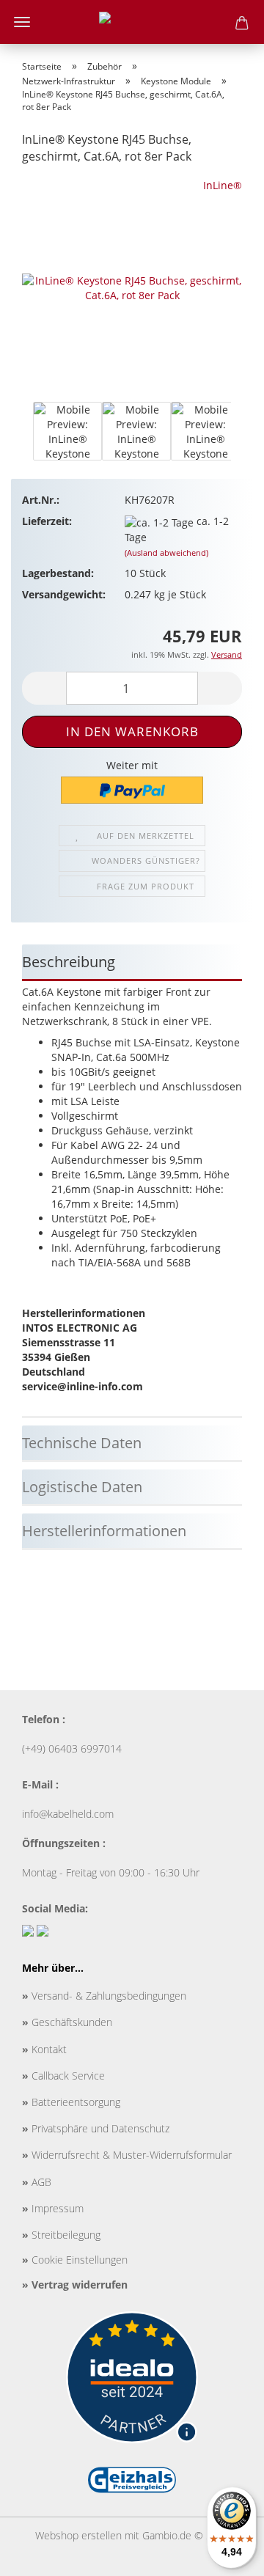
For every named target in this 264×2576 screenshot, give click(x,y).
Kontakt (44, 2049)
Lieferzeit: (47, 521)
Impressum (53, 2208)
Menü (22, 22)
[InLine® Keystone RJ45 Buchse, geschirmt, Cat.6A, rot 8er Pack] (132, 287)
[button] (22, 438)
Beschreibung (69, 962)
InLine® (223, 185)
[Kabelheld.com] (132, 22)
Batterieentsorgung (71, 2102)
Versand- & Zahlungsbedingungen (104, 1996)
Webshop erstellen (78, 2535)
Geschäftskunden (67, 2022)
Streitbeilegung (61, 2235)
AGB (37, 2182)
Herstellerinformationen (104, 1531)
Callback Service (63, 2076)
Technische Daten (82, 1443)
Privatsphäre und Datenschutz (96, 2128)
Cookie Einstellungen (75, 2260)
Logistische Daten (82, 1487)
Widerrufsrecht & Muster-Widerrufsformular (127, 2155)
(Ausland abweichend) (166, 553)
